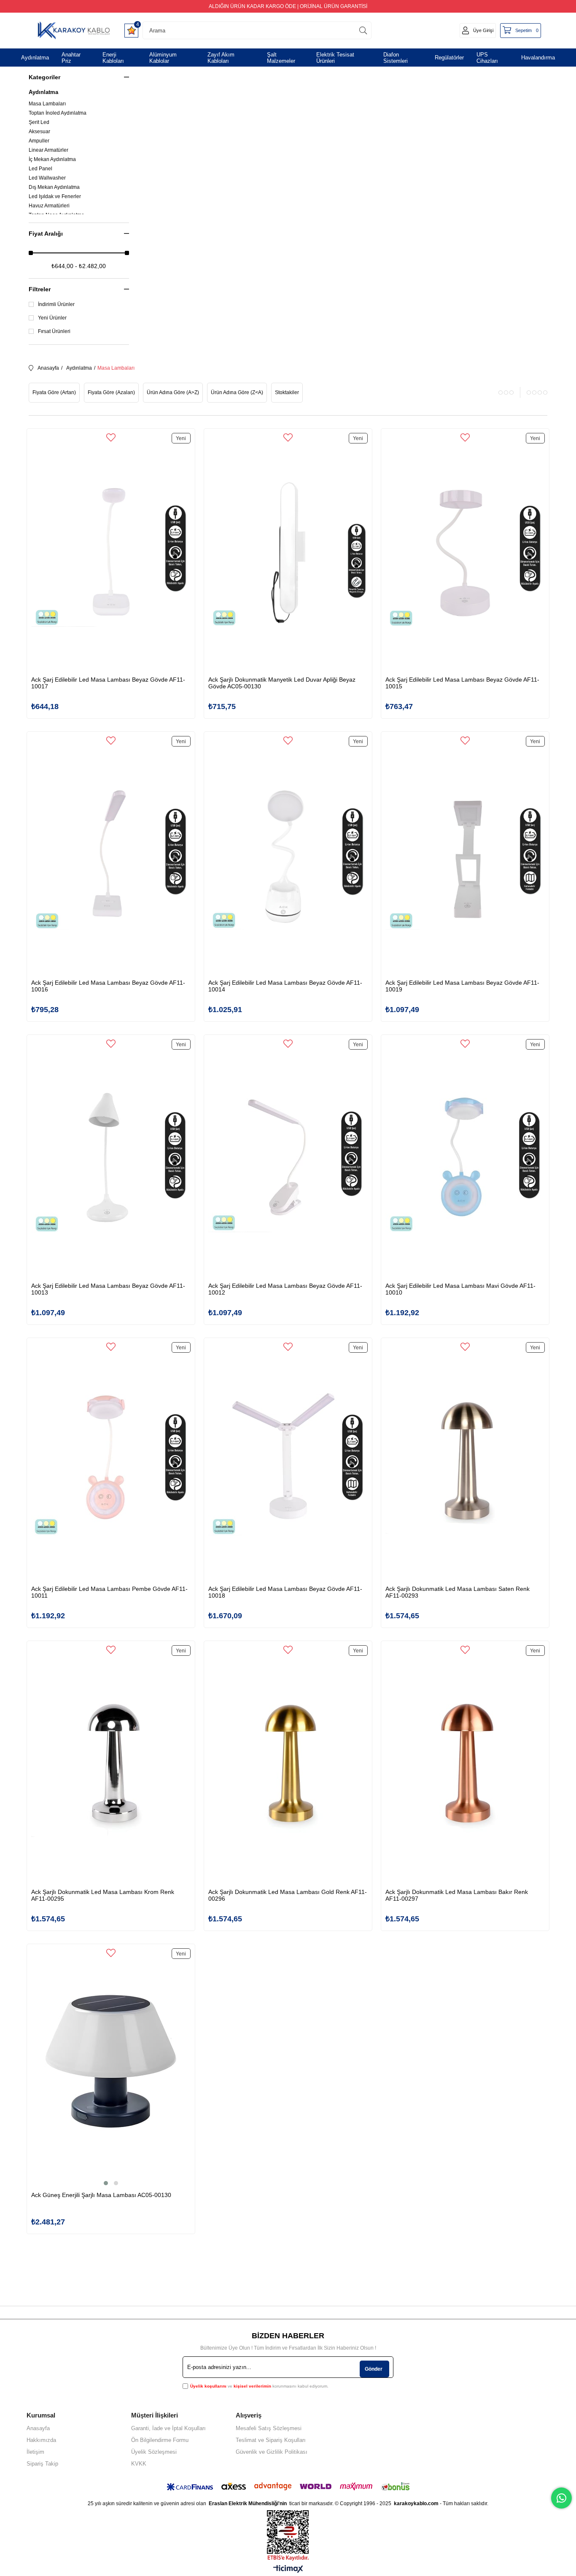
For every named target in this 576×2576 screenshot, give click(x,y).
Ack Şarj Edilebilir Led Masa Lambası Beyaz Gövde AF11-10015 (462, 683)
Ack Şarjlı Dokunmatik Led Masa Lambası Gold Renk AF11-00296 (288, 1895)
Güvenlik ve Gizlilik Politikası (272, 2452)
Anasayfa (38, 2428)
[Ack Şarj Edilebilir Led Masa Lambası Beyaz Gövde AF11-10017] (111, 552)
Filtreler (40, 289)
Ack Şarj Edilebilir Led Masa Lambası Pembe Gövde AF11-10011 (109, 1592)
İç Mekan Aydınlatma (52, 159)
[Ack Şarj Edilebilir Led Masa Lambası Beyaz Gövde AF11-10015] (465, 552)
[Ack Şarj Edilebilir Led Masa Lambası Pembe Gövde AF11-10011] (111, 1462)
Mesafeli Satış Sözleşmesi (269, 2428)
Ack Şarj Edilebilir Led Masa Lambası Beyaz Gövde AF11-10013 (108, 1289)
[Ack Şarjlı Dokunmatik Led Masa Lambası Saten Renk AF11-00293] (465, 1462)
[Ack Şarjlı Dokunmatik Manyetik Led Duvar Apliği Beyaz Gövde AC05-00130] (288, 552)
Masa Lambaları (47, 104)
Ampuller (39, 141)
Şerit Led (39, 122)
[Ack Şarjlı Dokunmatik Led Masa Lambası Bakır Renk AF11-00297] (465, 1765)
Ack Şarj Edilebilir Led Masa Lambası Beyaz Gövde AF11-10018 (285, 1592)
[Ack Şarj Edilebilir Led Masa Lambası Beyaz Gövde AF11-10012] (288, 1159)
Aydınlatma (43, 92)
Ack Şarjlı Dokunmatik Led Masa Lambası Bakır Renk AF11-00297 (457, 1895)
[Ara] (363, 30)
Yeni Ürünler (52, 318)
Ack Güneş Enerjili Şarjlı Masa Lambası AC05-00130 (101, 2195)
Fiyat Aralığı (46, 234)
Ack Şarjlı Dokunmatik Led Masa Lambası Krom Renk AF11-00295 (103, 1895)
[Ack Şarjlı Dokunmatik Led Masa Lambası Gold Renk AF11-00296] (288, 1765)
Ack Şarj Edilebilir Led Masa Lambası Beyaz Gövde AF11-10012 (285, 1289)
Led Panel (40, 169)
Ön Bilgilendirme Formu (160, 2440)
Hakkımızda (41, 2440)
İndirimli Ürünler (56, 304)
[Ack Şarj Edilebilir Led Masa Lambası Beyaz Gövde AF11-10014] (288, 856)
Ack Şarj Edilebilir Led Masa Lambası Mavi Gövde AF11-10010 (460, 1289)
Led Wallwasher (47, 178)
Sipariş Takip (42, 2464)
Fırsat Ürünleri (54, 331)
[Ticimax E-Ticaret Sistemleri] (288, 2569)
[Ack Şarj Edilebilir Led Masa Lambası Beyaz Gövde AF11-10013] (111, 1159)
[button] (106, 2183)
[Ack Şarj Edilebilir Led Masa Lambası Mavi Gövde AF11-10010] (465, 1159)
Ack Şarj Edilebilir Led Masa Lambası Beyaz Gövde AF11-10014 (285, 986)
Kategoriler (44, 77)
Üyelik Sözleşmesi (154, 2452)
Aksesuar (39, 132)
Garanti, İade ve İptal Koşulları (168, 2428)
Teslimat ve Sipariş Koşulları (271, 2440)
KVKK (139, 2464)
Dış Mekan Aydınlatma (54, 187)
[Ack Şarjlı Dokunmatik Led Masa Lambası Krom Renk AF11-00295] (111, 1765)
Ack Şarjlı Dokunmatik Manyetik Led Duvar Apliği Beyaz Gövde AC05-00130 (282, 683)
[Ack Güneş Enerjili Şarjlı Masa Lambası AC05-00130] (111, 2068)
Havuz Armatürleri (49, 206)
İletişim (35, 2452)
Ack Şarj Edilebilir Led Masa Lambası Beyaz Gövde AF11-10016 (108, 986)
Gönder (374, 2369)
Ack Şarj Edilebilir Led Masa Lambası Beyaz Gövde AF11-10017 (108, 683)
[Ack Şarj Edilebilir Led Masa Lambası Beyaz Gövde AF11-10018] (288, 1462)
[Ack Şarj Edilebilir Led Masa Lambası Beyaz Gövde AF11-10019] (465, 856)
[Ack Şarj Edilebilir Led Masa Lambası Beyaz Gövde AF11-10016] (111, 856)
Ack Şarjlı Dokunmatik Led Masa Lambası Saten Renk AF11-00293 (458, 1592)
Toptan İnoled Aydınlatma (58, 113)
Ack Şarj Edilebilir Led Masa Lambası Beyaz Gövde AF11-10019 (462, 986)
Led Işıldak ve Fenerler (55, 196)
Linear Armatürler (48, 150)
